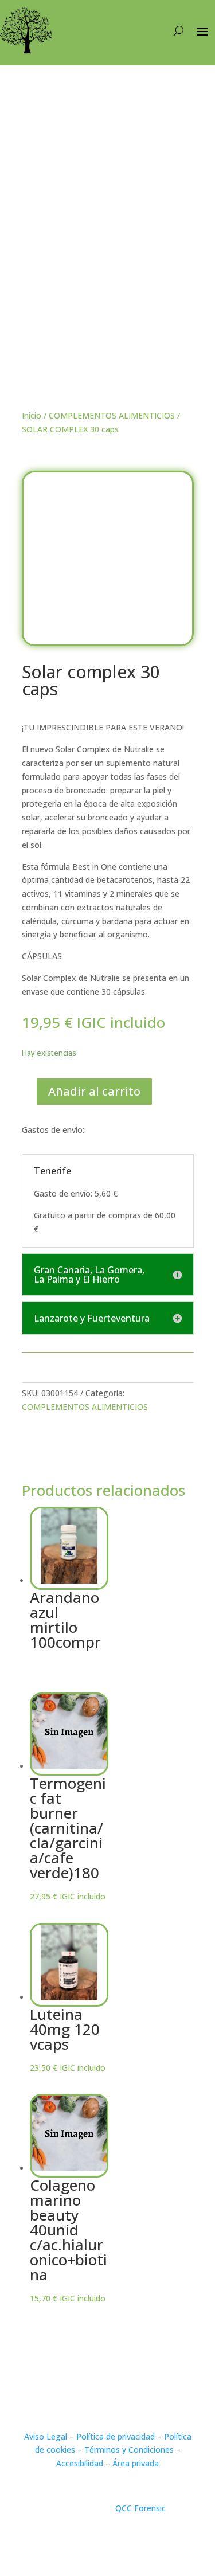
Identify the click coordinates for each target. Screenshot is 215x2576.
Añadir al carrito (94, 1091)
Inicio (32, 415)
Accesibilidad (80, 2463)
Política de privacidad (116, 2436)
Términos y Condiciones (129, 2450)
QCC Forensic (140, 2508)
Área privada (136, 2463)
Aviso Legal (46, 2436)
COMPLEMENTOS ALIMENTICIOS (112, 415)
